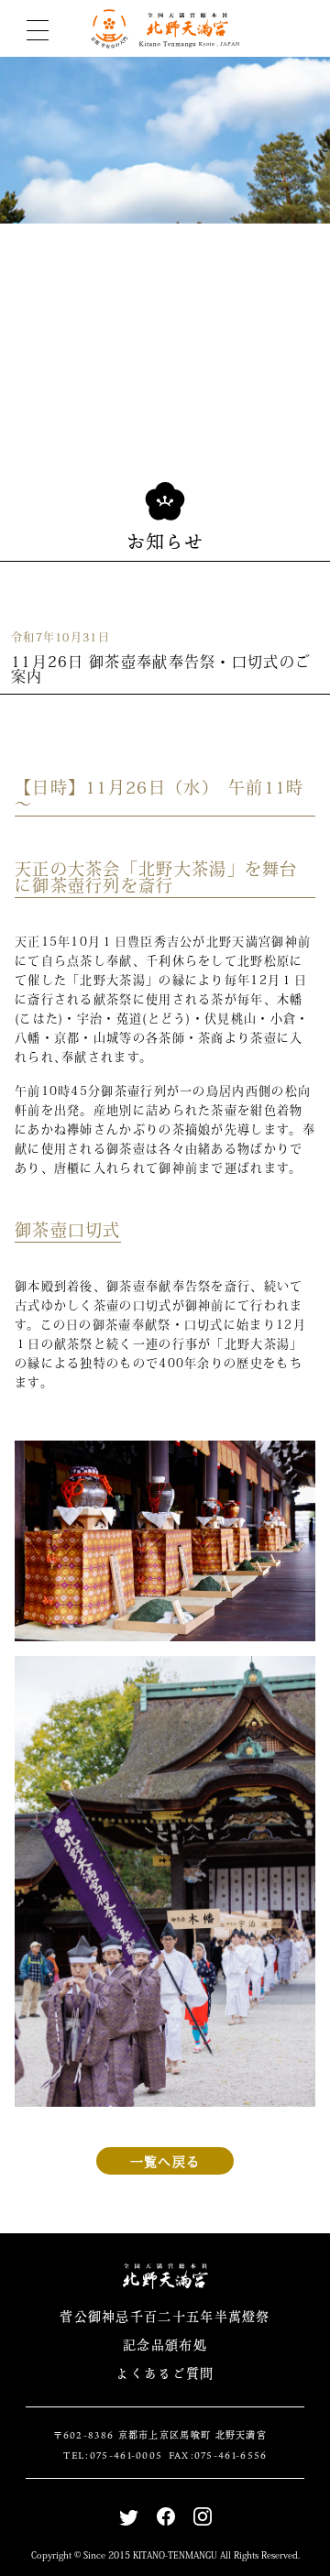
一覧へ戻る (165, 2161)
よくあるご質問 (165, 2373)
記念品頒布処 (165, 2345)
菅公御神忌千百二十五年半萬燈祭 (165, 2316)
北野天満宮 (165, 29)
